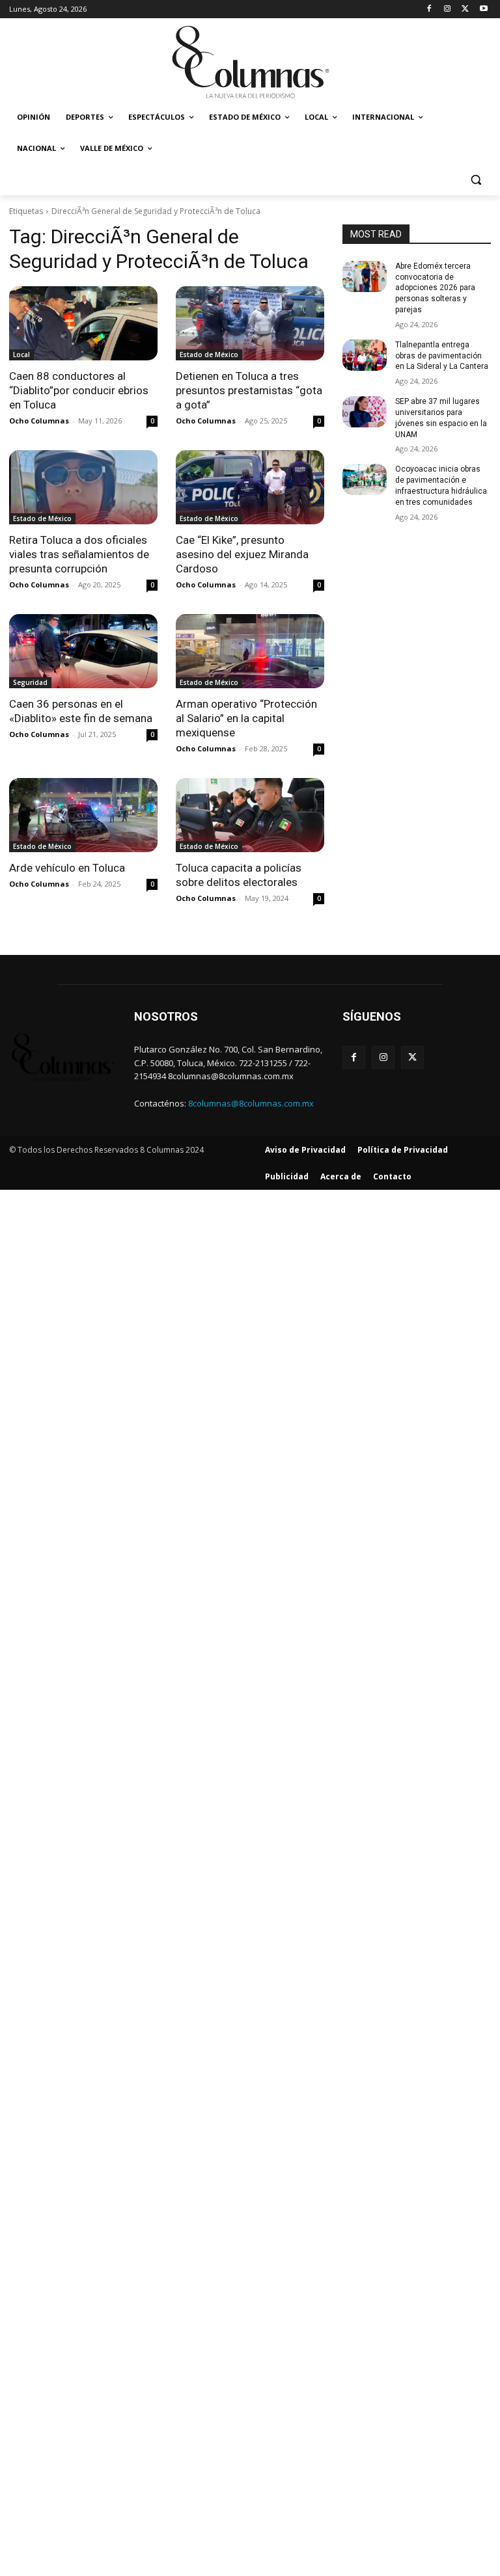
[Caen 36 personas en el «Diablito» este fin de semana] (83, 651)
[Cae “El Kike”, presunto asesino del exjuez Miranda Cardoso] (250, 487)
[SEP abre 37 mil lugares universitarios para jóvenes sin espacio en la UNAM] (365, 412)
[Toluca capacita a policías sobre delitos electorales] (250, 815)
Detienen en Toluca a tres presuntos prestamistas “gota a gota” (249, 390)
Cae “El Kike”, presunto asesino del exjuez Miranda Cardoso (242, 554)
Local (21, 355)
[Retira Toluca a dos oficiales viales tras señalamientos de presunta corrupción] (83, 487)
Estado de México (209, 355)
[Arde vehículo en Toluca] (83, 815)
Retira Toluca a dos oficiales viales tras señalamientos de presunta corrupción (79, 554)
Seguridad (30, 682)
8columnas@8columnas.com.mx (251, 1103)
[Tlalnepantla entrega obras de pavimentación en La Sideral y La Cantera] (365, 355)
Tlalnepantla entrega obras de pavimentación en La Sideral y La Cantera (442, 356)
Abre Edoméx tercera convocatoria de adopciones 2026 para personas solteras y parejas (435, 288)
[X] (465, 9)
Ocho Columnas (39, 421)
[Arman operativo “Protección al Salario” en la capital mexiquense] (250, 651)
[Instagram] (448, 9)
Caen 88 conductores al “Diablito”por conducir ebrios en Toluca (79, 390)
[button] (476, 180)
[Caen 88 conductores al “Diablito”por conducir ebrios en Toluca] (83, 323)
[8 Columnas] (250, 63)
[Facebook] (429, 9)
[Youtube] (483, 9)
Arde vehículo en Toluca (67, 868)
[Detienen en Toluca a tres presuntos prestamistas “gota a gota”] (250, 323)
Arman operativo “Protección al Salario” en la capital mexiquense (246, 718)
